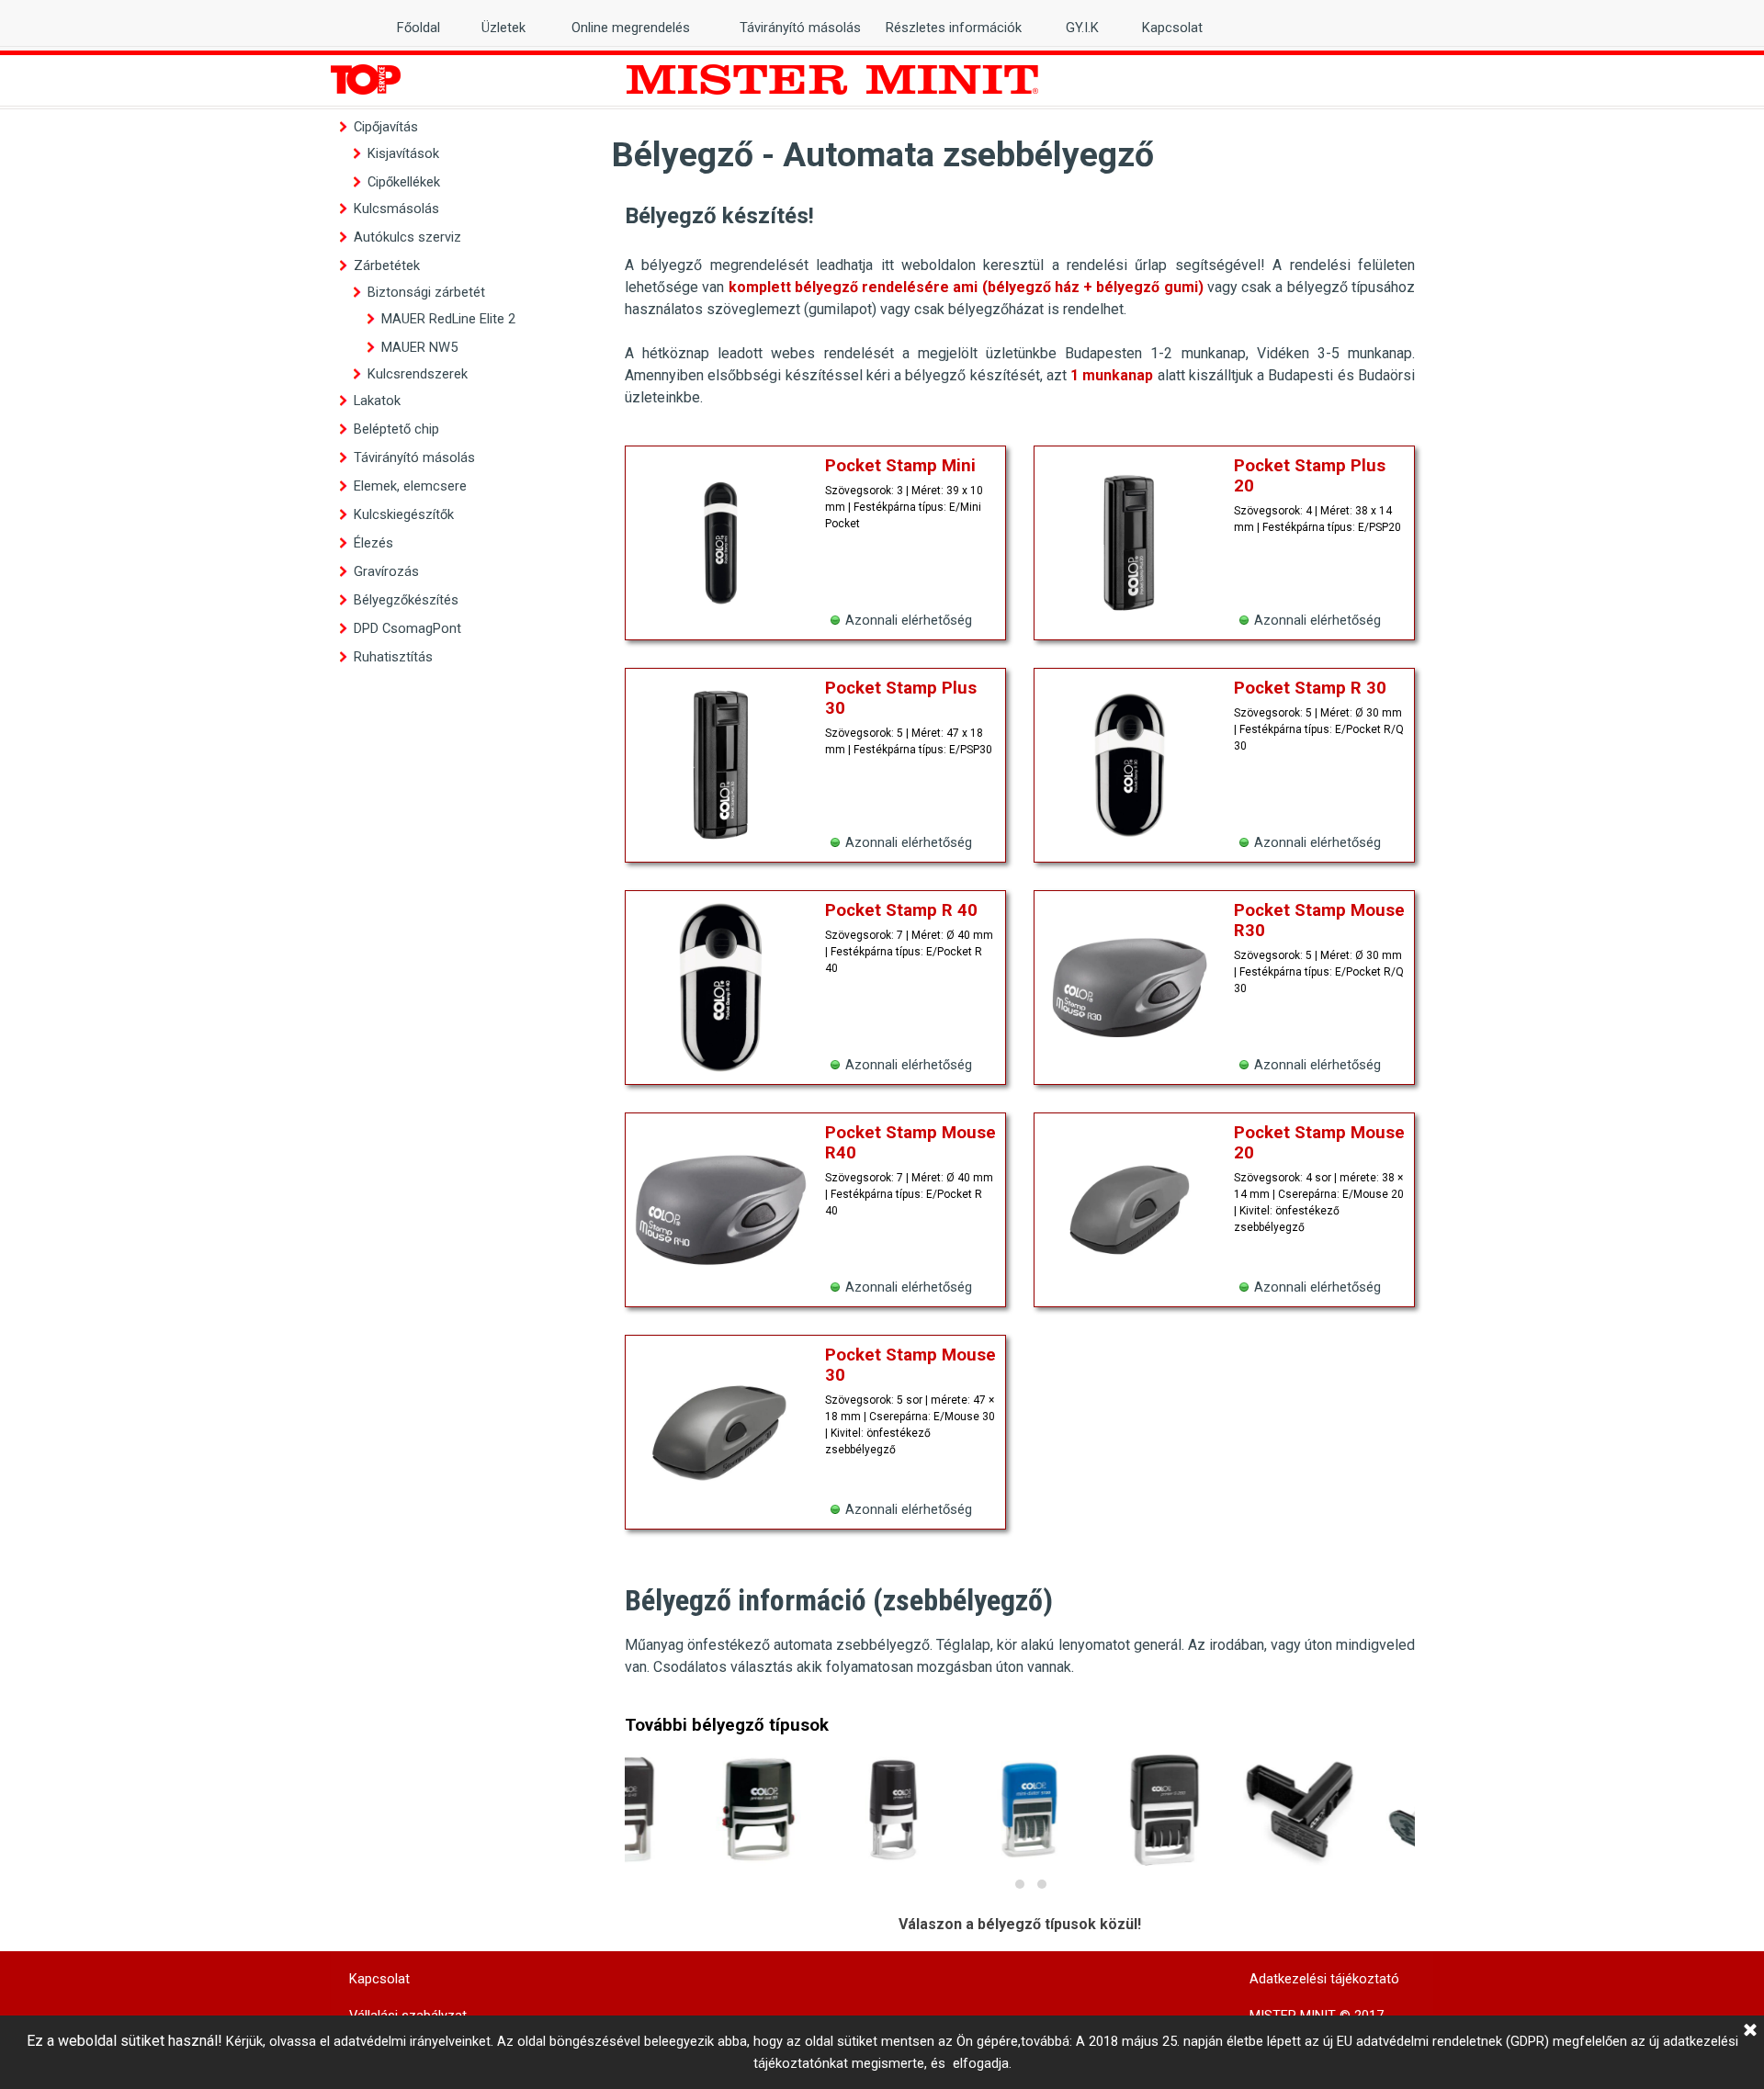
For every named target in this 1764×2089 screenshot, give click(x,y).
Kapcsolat (1172, 28)
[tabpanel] (1020, 304)
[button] (998, 1884)
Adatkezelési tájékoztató (1324, 1979)
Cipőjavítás (386, 127)
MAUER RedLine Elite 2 (448, 319)
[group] (1020, 1825)
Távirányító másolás (414, 457)
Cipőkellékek (404, 182)
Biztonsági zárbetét (426, 292)
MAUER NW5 (419, 347)
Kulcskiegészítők (404, 514)
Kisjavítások (403, 153)
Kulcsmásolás (396, 209)
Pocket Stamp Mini (900, 466)
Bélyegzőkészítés (406, 600)
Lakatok (377, 401)
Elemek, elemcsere (410, 486)
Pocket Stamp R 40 (901, 910)
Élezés (373, 543)
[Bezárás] (1750, 2031)
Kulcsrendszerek (418, 374)
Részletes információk (954, 28)
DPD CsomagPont (407, 628)
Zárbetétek (387, 265)
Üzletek (503, 28)
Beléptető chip (396, 429)
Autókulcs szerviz (407, 237)
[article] (815, 543)
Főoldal (418, 28)
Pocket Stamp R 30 (1310, 688)
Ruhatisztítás (393, 657)
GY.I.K (1082, 28)
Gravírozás (386, 571)
